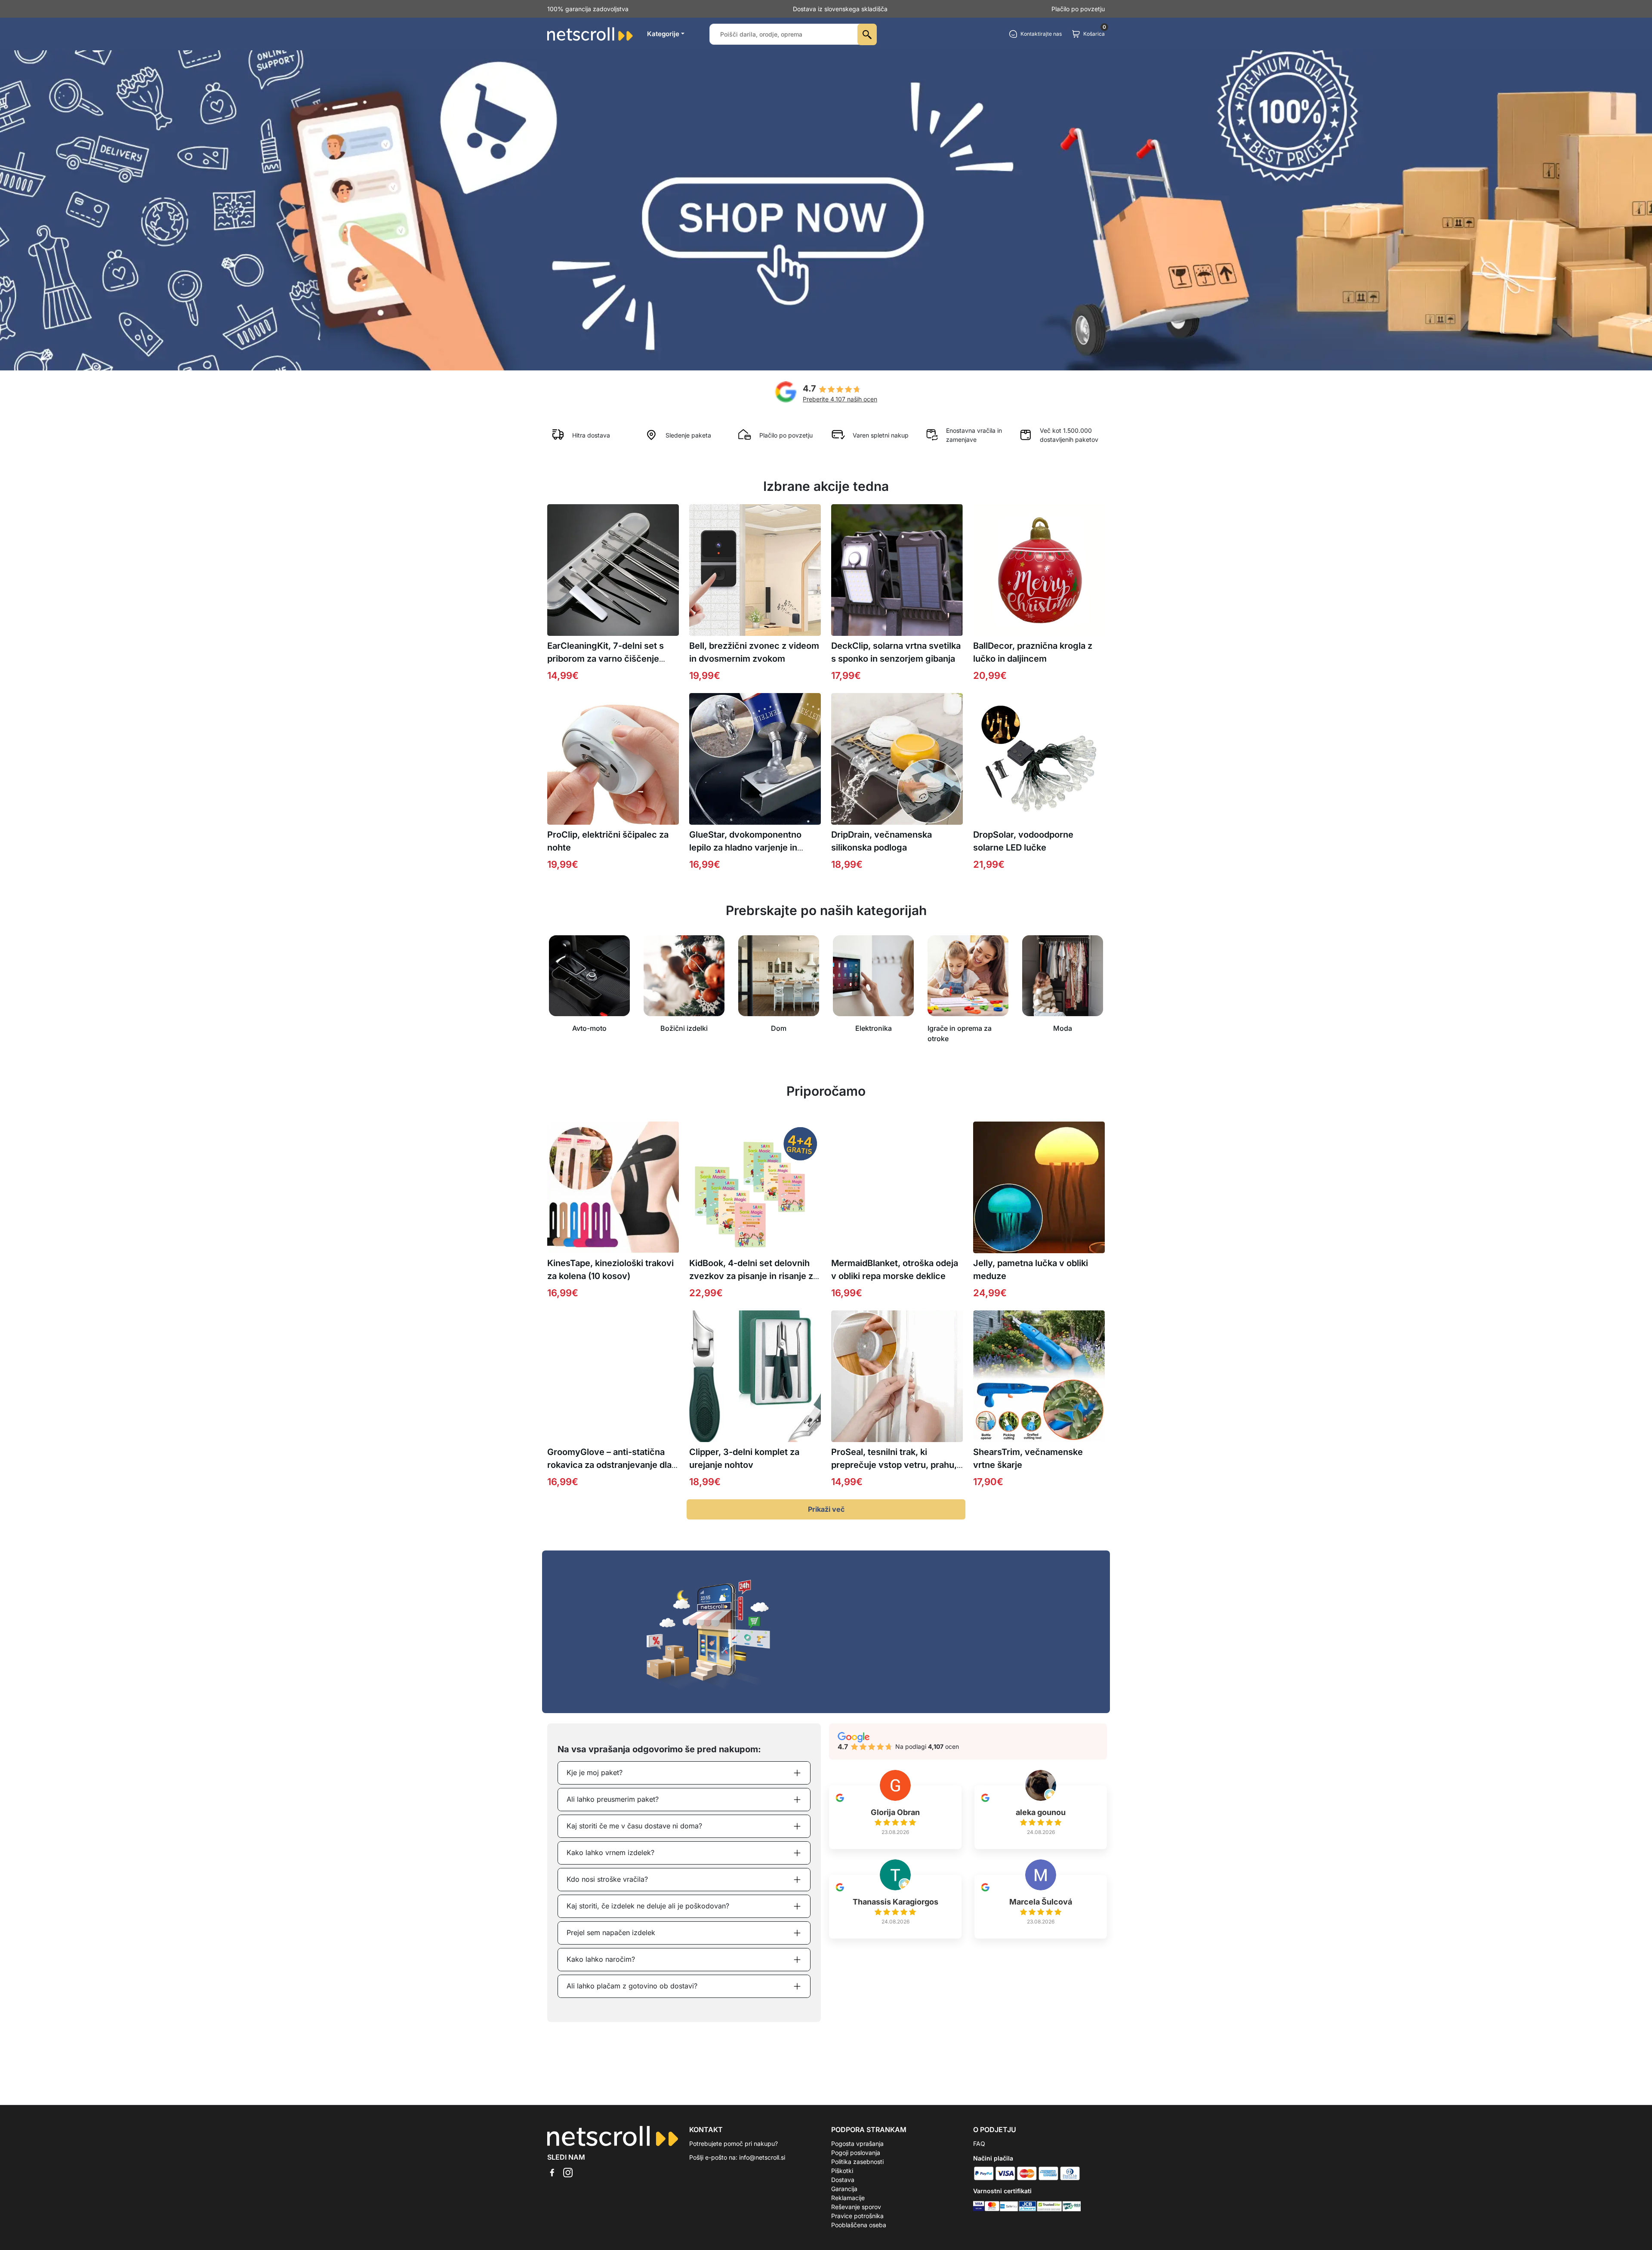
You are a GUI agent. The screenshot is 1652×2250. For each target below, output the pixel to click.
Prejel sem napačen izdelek (611, 1933)
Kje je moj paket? (595, 1772)
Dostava (843, 2180)
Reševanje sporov (856, 2207)
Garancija (844, 2189)
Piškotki (842, 2171)
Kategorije (663, 34)
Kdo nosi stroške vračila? (607, 1879)
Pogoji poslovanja (856, 2153)
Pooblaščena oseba (859, 2225)
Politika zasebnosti (857, 2162)
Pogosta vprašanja (857, 2144)
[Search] (867, 34)
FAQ (979, 2144)
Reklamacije (848, 2198)
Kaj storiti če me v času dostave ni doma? (634, 1826)
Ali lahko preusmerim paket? (613, 1799)
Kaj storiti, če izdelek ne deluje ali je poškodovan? (648, 1906)
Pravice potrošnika (857, 2216)
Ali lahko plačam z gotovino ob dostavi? (632, 1986)
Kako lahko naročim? (601, 1959)
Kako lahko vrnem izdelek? (610, 1852)
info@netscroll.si (762, 2157)
